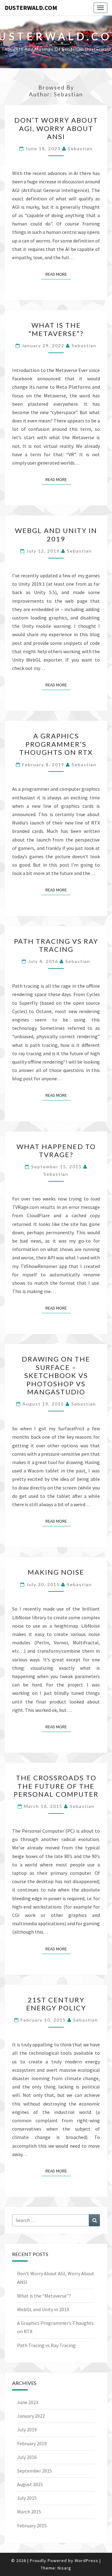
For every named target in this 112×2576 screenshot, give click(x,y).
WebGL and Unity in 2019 (56, 534)
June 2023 (28, 2402)
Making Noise (56, 1572)
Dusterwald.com (31, 8)
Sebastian (80, 149)
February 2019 (32, 2443)
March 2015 (29, 2512)
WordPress (86, 2561)
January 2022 (31, 2416)
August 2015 (30, 2484)
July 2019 (27, 2429)
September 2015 (35, 2471)
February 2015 (32, 2526)
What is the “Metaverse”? (56, 329)
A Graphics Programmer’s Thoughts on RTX (56, 744)
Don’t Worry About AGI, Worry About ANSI (56, 128)
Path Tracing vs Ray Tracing (56, 945)
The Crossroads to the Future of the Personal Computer (56, 1786)
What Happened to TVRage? (56, 1150)
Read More (58, 274)
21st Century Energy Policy (56, 2004)
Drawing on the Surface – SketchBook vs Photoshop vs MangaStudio (56, 1375)
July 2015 (27, 2498)
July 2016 (27, 2457)
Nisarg (64, 2568)
